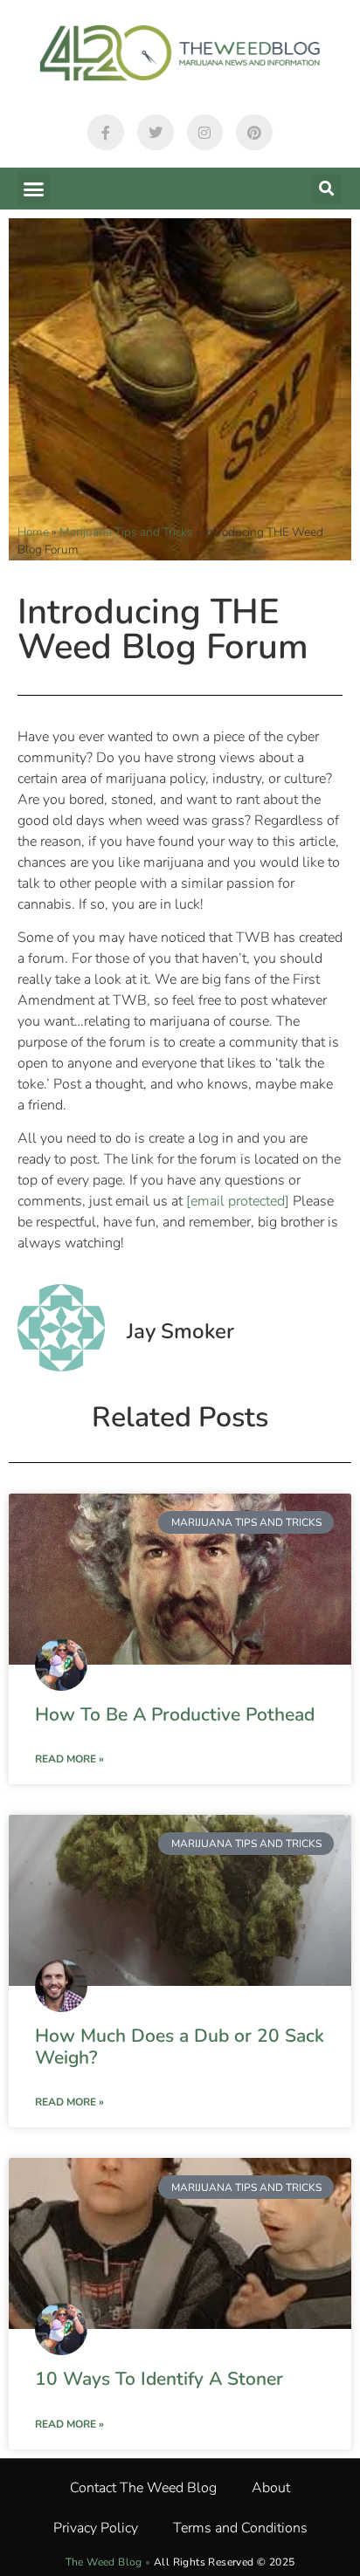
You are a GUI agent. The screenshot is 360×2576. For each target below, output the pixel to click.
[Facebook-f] (106, 133)
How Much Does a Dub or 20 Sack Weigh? (180, 2047)
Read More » (69, 1759)
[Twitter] (156, 133)
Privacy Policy (96, 2528)
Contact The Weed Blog (143, 2488)
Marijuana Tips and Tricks (126, 532)
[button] (34, 189)
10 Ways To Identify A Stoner (159, 2379)
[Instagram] (205, 133)
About (271, 2488)
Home (33, 532)
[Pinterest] (254, 133)
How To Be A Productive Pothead (175, 1714)
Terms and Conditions (240, 2528)
